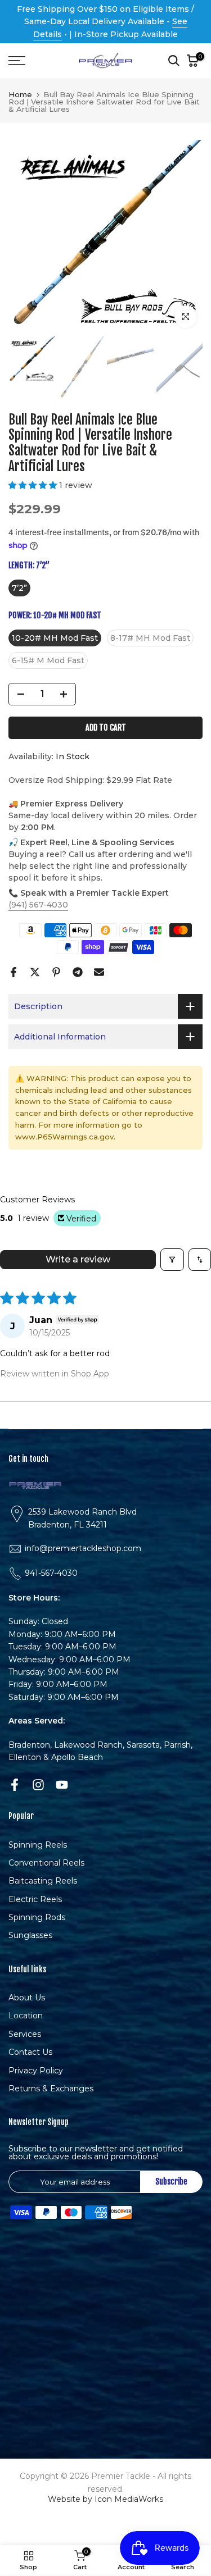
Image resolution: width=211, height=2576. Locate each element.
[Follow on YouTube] (62, 1784)
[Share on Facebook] (14, 972)
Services (25, 2034)
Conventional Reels (46, 1863)
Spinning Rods (37, 1917)
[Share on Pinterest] (56, 972)
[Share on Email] (99, 972)
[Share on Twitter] (35, 972)
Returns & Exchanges (51, 2089)
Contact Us (30, 2052)
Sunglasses (30, 1935)
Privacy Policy (36, 2071)
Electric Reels (35, 1899)
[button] (34, 485)
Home (20, 95)
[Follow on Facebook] (15, 1784)
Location (26, 2016)
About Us (27, 1998)
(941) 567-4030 (38, 905)
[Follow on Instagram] (38, 1784)
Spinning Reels (38, 1845)
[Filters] (172, 1260)
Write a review (78, 1259)
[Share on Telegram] (78, 972)
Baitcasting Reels (43, 1881)
